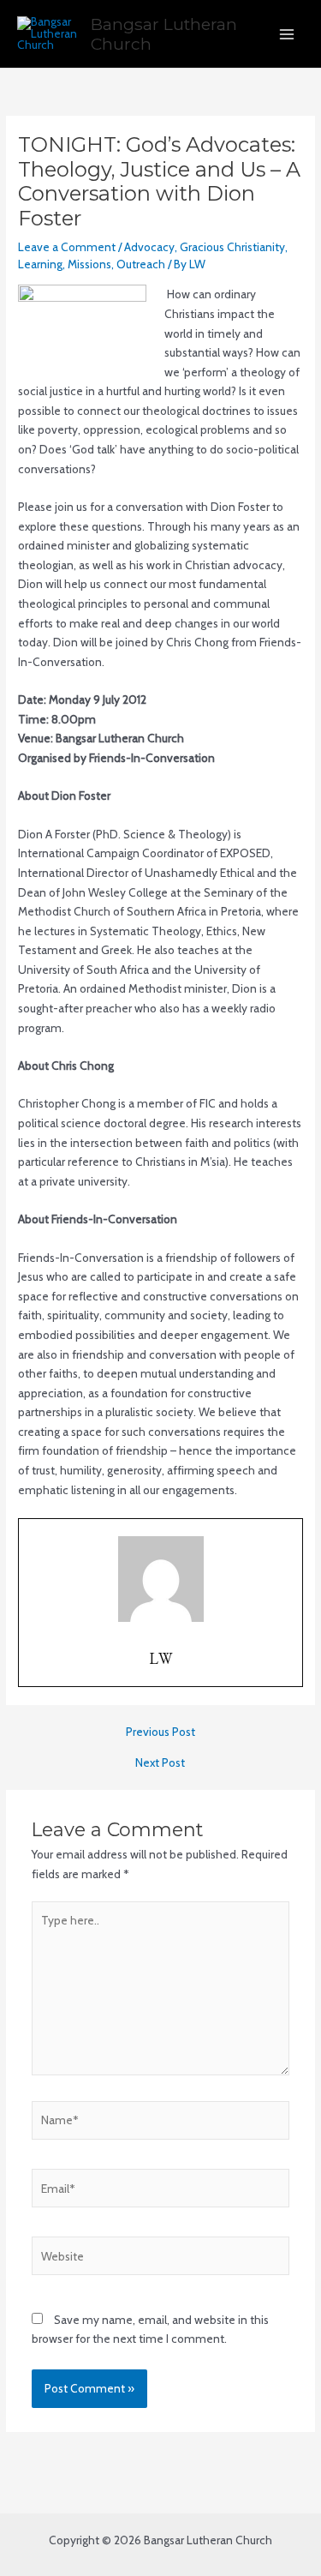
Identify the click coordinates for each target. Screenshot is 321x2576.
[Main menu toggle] (287, 34)
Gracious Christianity (232, 247)
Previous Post (160, 1732)
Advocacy (149, 247)
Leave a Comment (67, 247)
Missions (89, 264)
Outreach (141, 264)
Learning (40, 264)
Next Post (160, 1763)
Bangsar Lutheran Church (164, 34)
